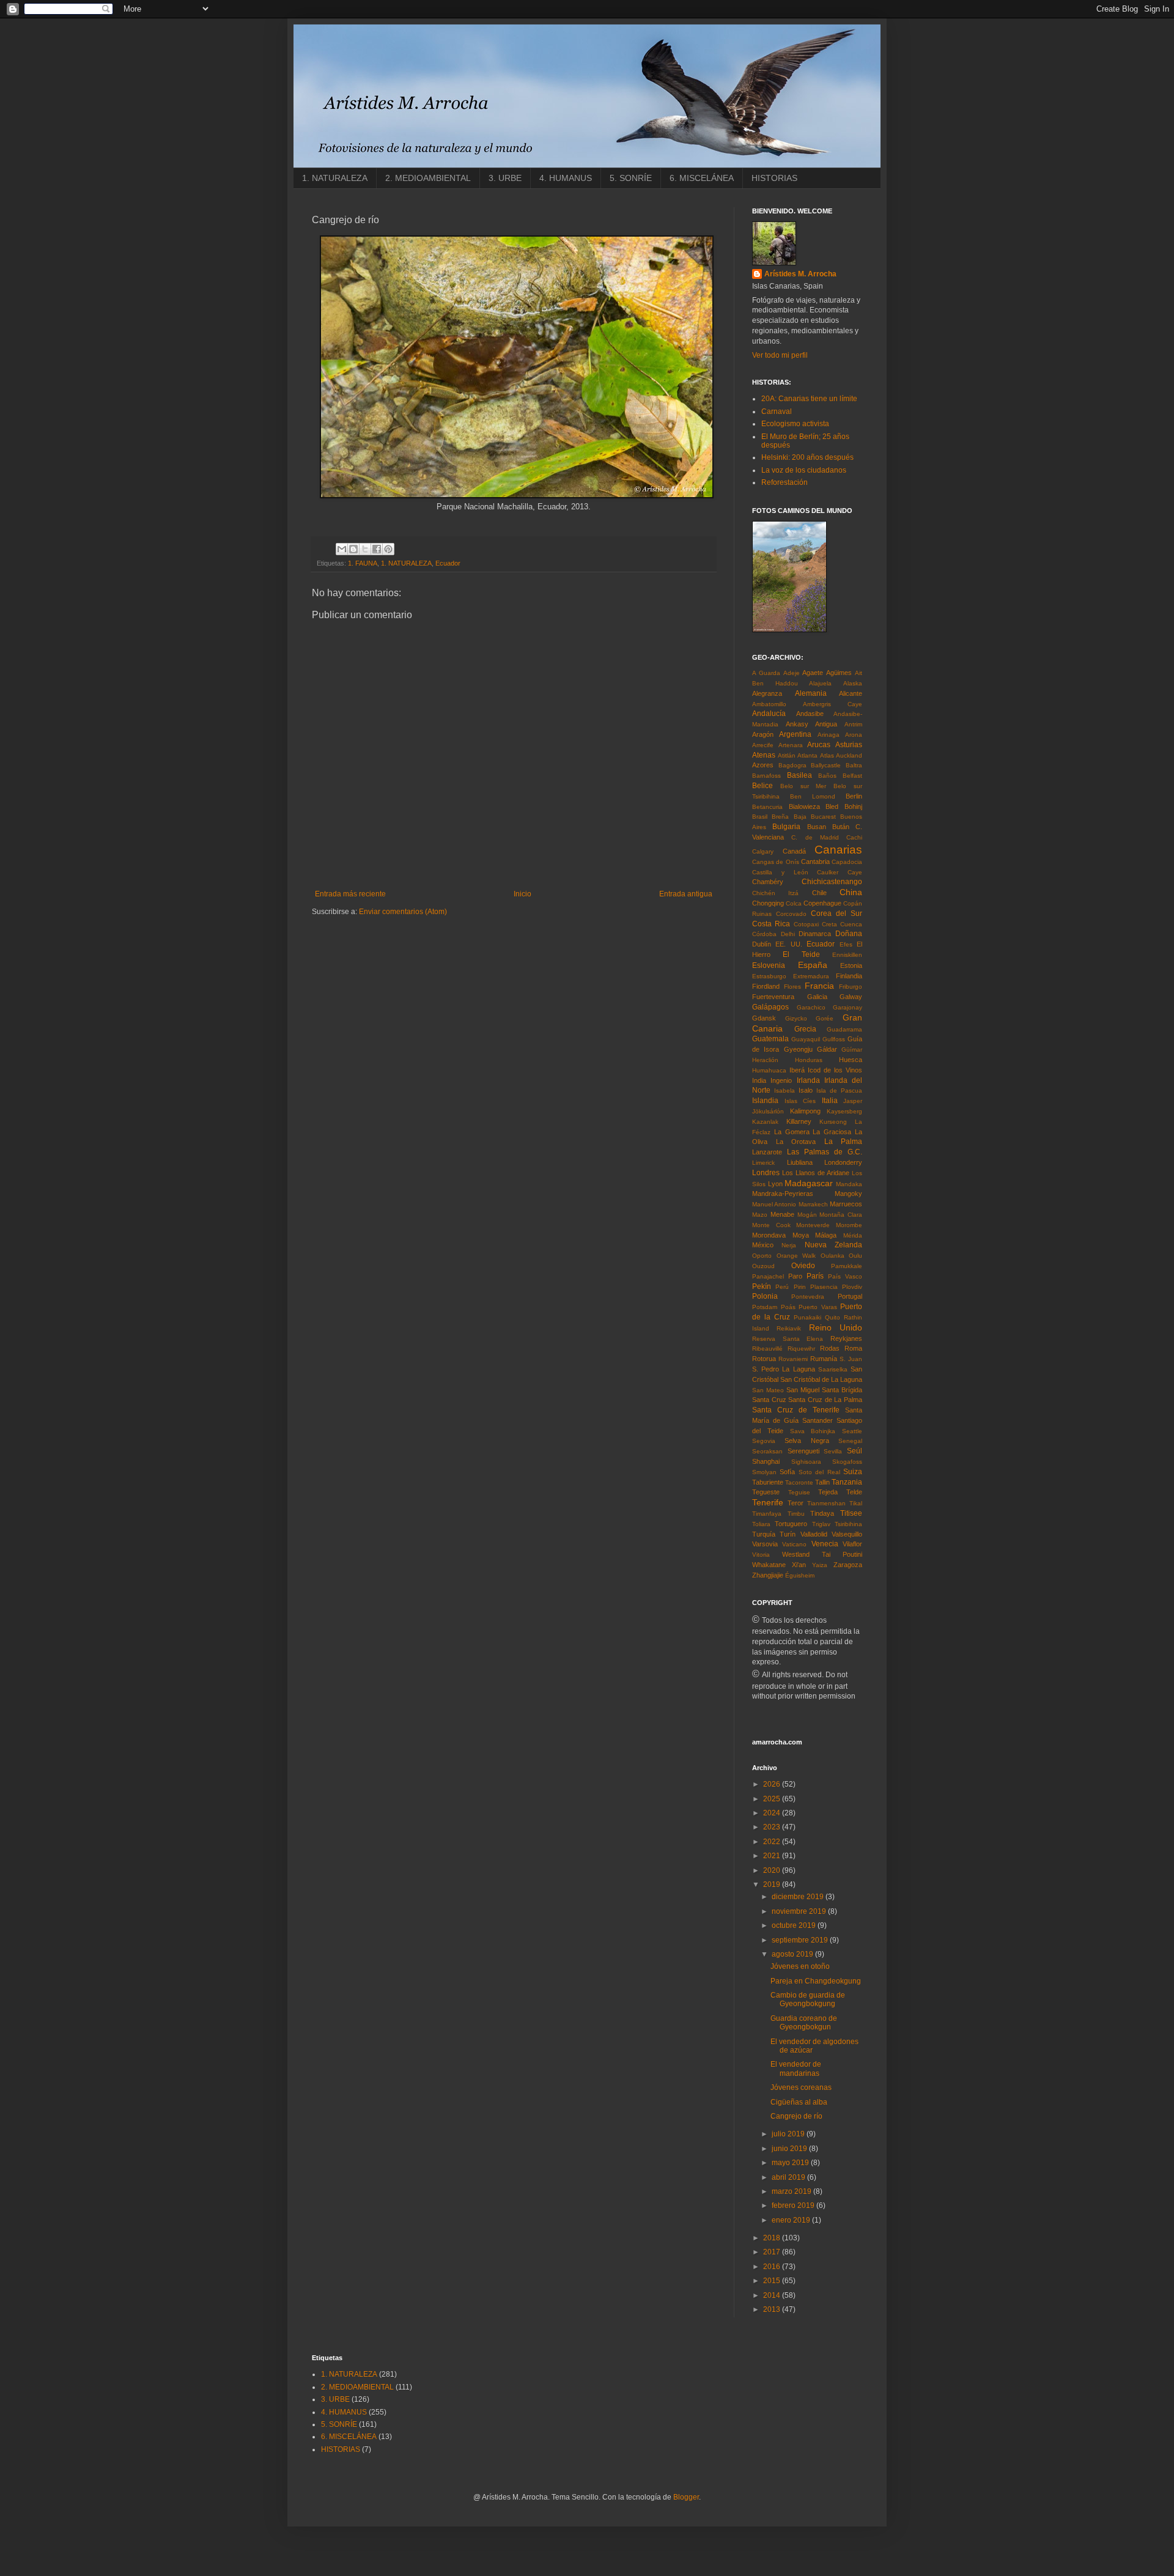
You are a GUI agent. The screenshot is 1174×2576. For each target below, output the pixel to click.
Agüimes (839, 673)
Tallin (822, 1482)
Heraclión (765, 1060)
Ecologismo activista (795, 424)
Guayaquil (806, 1039)
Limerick (763, 1163)
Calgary (763, 851)
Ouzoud (763, 1266)
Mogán (807, 1215)
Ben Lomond (813, 796)
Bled (832, 806)
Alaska (853, 683)
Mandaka (849, 1184)
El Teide (801, 954)
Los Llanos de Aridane (816, 1173)
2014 (773, 2295)
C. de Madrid (815, 837)
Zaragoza (848, 1565)
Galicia (817, 997)
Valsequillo (847, 1534)
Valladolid (814, 1534)
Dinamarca (815, 934)
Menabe (782, 1214)
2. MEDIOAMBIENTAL (428, 178)
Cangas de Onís (776, 862)
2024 (773, 1813)
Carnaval (777, 411)
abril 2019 (789, 2177)
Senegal (850, 1441)
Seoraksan (767, 1451)
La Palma (844, 1142)
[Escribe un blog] (353, 549)
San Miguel (803, 1390)
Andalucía (769, 714)
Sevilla (833, 1451)
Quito (833, 1317)
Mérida (853, 1235)
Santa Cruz (769, 1400)
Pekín (762, 1286)
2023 (773, 1827)
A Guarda (766, 673)
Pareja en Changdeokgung (816, 1981)
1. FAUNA (363, 563)
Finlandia (849, 976)
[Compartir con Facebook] (377, 549)
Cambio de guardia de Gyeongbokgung (808, 1999)
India (759, 1080)
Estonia (851, 965)
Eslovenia (769, 965)
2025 (773, 1799)
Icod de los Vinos (835, 1070)
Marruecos (846, 1204)
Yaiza (820, 1565)
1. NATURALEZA (335, 178)
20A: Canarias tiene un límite (809, 399)
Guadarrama (844, 1029)
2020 (773, 1870)
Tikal (856, 1503)
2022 (773, 1842)
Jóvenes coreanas (801, 2087)
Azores (763, 765)
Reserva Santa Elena (788, 1339)
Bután (841, 827)
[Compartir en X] (365, 549)
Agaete (813, 673)
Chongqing (768, 903)
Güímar (852, 1050)
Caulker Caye (840, 872)
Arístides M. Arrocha (800, 274)
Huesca (851, 1060)
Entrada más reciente (350, 894)
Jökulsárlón (768, 1111)
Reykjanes (846, 1338)
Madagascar (809, 1183)
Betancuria (767, 807)
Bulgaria (786, 827)
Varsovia (765, 1544)
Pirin (800, 1287)
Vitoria (761, 1555)
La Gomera (792, 1132)
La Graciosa (832, 1132)
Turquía (764, 1534)
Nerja (789, 1245)
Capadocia (847, 862)
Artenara (791, 745)
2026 (773, 1784)
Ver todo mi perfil (780, 355)
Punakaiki (807, 1317)
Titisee (851, 1513)
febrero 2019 (794, 2205)
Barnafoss (766, 776)
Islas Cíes (800, 1101)
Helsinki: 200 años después (807, 457)
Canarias (838, 850)
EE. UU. (788, 944)
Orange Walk (796, 1256)
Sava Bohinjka (813, 1431)
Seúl (855, 1451)
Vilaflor (852, 1544)
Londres (766, 1173)
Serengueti (803, 1451)
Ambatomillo (769, 704)
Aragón (763, 734)
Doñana (849, 934)
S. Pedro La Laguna (784, 1369)
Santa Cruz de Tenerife (796, 1410)
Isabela (785, 1091)
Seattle (852, 1431)
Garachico (811, 1007)
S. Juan (851, 1359)
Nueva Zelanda (833, 1245)
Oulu (855, 1256)
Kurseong (833, 1122)
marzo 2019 (792, 2191)
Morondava (769, 1235)
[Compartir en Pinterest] (388, 549)
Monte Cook (771, 1225)
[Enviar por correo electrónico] (342, 549)
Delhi (788, 934)
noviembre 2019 (800, 1911)
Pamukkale (847, 1266)
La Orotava (796, 1142)
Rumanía (824, 1359)
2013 (773, 2309)
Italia (830, 1101)
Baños (827, 776)
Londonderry (843, 1162)
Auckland (849, 755)
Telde (854, 1492)
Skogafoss (847, 1462)
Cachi (854, 837)
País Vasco (845, 1276)
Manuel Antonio (774, 1204)
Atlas (827, 755)
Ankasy (797, 724)
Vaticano (794, 1544)
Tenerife (768, 1502)
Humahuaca (769, 1070)
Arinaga (829, 735)
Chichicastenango (832, 882)
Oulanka (833, 1256)
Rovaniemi (793, 1359)
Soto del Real (819, 1472)
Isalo (806, 1090)
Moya (801, 1235)
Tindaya (822, 1513)
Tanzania (847, 1482)
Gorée (825, 1018)
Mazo (760, 1215)
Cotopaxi (806, 924)
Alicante (851, 693)
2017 (773, 2252)
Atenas (764, 755)
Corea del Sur (836, 913)
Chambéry (768, 882)
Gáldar (827, 1049)
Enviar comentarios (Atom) (403, 912)
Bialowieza (804, 806)
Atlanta (807, 755)
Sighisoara (806, 1462)
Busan (817, 827)
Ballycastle (826, 765)
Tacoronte (799, 1482)
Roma (853, 1348)
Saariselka (833, 1369)
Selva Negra (807, 1441)
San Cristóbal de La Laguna (821, 1379)
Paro (795, 1276)
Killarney (799, 1121)
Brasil (760, 817)
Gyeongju (798, 1049)
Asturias (849, 745)
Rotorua (764, 1359)
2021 (773, 1856)
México (763, 1245)
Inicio (522, 894)
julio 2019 (789, 2134)
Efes (846, 944)
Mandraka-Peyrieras (783, 1194)
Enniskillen (847, 955)
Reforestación (785, 482)
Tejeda (828, 1492)
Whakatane (769, 1565)
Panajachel (768, 1276)
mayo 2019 (791, 2163)
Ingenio (781, 1080)
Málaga (826, 1235)
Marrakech (813, 1204)
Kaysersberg (844, 1111)
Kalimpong (805, 1111)
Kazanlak (765, 1122)
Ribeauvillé (767, 1349)
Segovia (764, 1441)
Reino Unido (836, 1327)
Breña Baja (789, 817)
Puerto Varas (818, 1307)
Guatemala (770, 1039)
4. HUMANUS (566, 178)
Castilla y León (780, 872)
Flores (792, 987)
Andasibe (810, 714)
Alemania (811, 693)
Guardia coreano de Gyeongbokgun (804, 2023)
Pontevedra (808, 1297)
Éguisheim (800, 1575)
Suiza (853, 1472)
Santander (818, 1420)
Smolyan (764, 1472)
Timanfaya (767, 1514)
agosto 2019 (793, 1954)
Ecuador (448, 563)
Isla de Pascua (839, 1091)
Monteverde (813, 1225)
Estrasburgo (769, 976)
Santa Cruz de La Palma (825, 1400)
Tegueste (766, 1492)
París (815, 1276)
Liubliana (800, 1162)
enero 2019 (792, 2220)
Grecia (805, 1029)
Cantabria (815, 862)
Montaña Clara (841, 1215)
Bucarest (823, 817)
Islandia (765, 1101)
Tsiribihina (848, 1524)
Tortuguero (791, 1524)
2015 (773, 2281)
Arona (854, 735)
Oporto (762, 1256)
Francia (819, 986)
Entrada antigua (686, 894)
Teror (796, 1503)
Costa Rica (771, 924)
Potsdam (765, 1307)
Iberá (797, 1070)
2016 (773, 2267)
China (851, 892)
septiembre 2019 (801, 1940)
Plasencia (824, 1287)
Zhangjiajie (768, 1575)
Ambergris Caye (833, 704)
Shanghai (766, 1461)
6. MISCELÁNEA (702, 178)
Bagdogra (792, 765)
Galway (851, 997)
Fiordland (766, 986)
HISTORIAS (774, 178)
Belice (762, 786)
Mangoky (848, 1194)
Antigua (826, 724)
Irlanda (808, 1080)
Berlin (854, 796)
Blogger (686, 2497)
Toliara (761, 1524)
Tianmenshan (826, 1503)
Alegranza (767, 693)
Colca (794, 903)
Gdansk (764, 1018)
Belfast (852, 776)
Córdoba (764, 934)
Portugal (850, 1296)
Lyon (775, 1184)
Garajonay (847, 1007)
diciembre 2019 (799, 1897)
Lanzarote (767, 1152)
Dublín (762, 944)
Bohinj (853, 806)
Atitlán (787, 755)
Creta (829, 924)
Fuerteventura (773, 997)
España (813, 965)
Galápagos (770, 1007)
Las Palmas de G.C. (825, 1152)
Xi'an (799, 1565)
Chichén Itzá (775, 893)
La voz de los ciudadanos (804, 470)
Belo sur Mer (803, 786)
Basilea (799, 775)
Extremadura (811, 976)
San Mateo (768, 1390)
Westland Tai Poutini (822, 1554)
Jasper (853, 1101)
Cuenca (851, 924)
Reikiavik (789, 1328)
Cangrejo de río (796, 2116)
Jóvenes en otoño (800, 1966)
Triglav (821, 1524)
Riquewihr (801, 1349)
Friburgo (851, 987)
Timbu (796, 1514)
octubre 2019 (795, 1925)
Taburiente (768, 1482)
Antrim (853, 724)
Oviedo (803, 1266)
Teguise (799, 1492)
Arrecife (763, 745)
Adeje (792, 673)
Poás (788, 1307)
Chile (819, 893)
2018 (773, 2238)
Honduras (809, 1060)
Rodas (830, 1348)
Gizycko (796, 1018)
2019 (773, 1884)
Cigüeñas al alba (799, 2102)
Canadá (794, 851)
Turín (788, 1534)
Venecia (825, 1544)
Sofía (787, 1472)
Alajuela (820, 683)
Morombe (849, 1225)
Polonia (765, 1296)
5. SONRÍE (631, 178)
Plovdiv (852, 1287)
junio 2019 (790, 2149)
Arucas (819, 745)
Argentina (795, 734)
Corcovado (791, 914)
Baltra (854, 765)
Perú (782, 1287)
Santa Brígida (842, 1390)
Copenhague (822, 903)
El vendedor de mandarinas (796, 2069)
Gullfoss (834, 1039)
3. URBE (505, 178)
